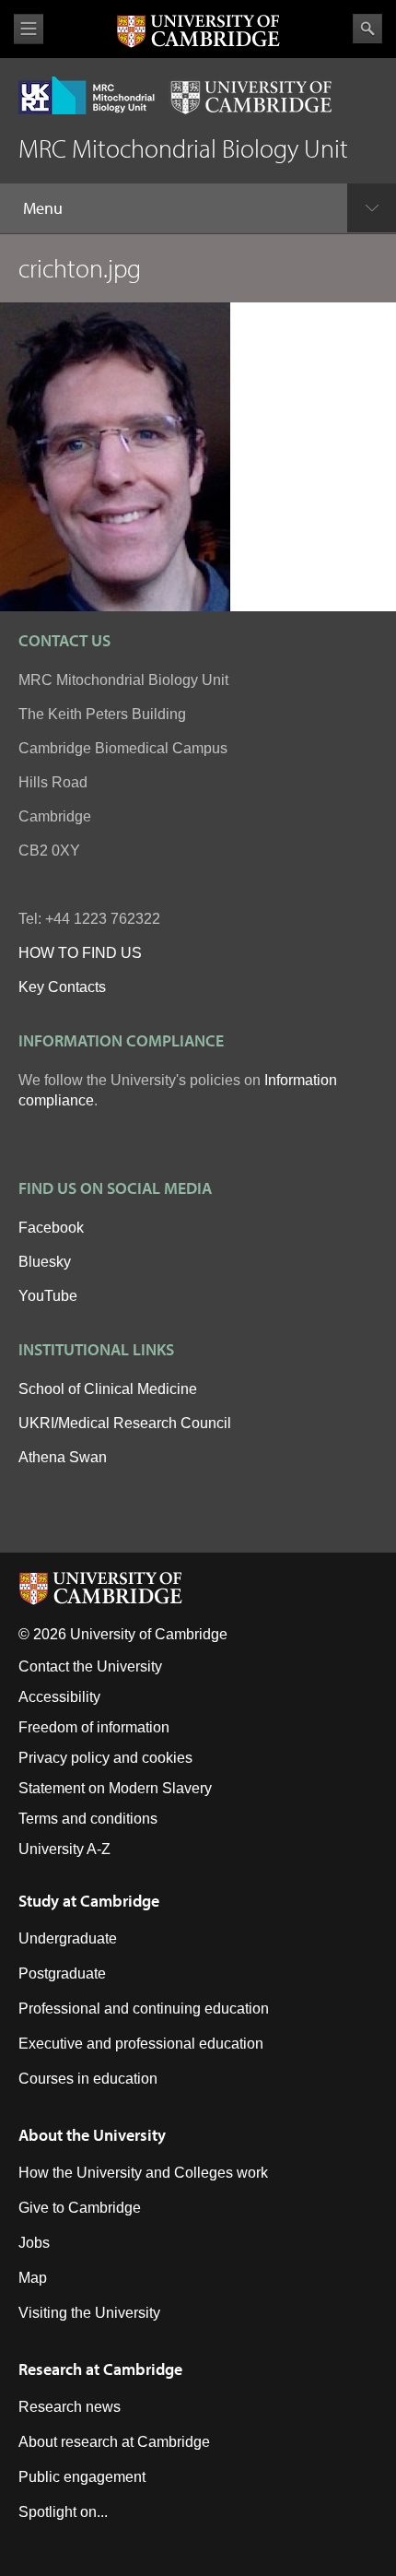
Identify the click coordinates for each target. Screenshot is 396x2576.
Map (33, 2278)
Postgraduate (62, 1973)
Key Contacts (62, 987)
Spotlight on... (63, 2512)
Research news (70, 2407)
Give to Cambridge (80, 2208)
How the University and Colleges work (143, 2173)
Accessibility (59, 1697)
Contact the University (90, 1666)
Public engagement (82, 2477)
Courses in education (88, 2079)
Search (367, 29)
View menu (29, 29)
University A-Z (64, 1849)
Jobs (34, 2243)
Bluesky (45, 1262)
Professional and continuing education (144, 2009)
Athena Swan (63, 1457)
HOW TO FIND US (80, 953)
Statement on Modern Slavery (115, 1788)
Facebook (51, 1228)
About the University (92, 2135)
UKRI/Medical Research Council (125, 1423)
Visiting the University (89, 2313)
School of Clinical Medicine (108, 1389)
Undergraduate (68, 1938)
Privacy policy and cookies (105, 1758)
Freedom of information (94, 1727)
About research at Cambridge (114, 2442)
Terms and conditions (88, 1819)
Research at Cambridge (100, 2369)
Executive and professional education (141, 2044)
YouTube (48, 1296)
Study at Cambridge (89, 1901)
